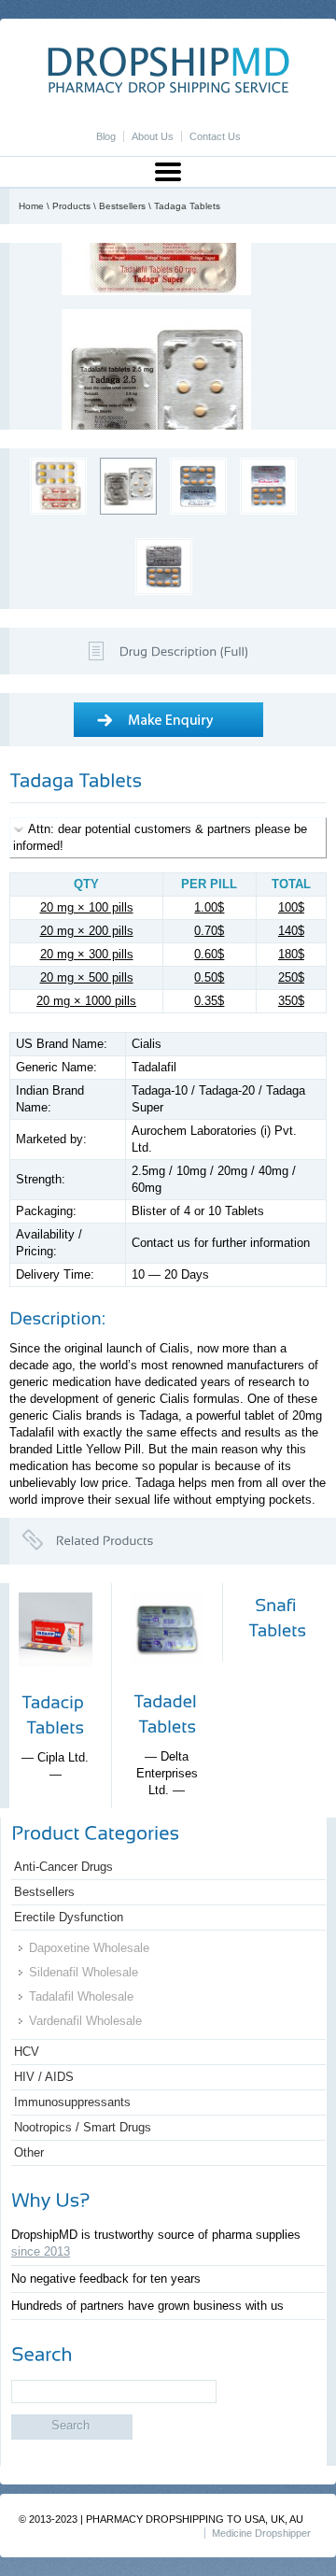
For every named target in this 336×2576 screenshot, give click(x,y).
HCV (27, 2052)
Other (29, 2152)
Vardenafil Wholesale (85, 2021)
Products (71, 206)
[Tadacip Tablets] (56, 1681)
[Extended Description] (184, 650)
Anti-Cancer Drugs (63, 1867)
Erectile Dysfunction (69, 1917)
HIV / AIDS (44, 2077)
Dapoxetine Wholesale (89, 1948)
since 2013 (41, 2251)
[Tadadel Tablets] (167, 1680)
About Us (153, 136)
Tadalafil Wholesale (81, 1996)
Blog (106, 136)
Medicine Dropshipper (261, 2533)
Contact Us (215, 136)
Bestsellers (122, 206)
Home (31, 206)
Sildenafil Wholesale (84, 1972)
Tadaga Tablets (187, 206)
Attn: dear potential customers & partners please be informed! (160, 837)
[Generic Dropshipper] (168, 89)
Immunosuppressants (72, 2102)
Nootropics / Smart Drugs (83, 2127)
